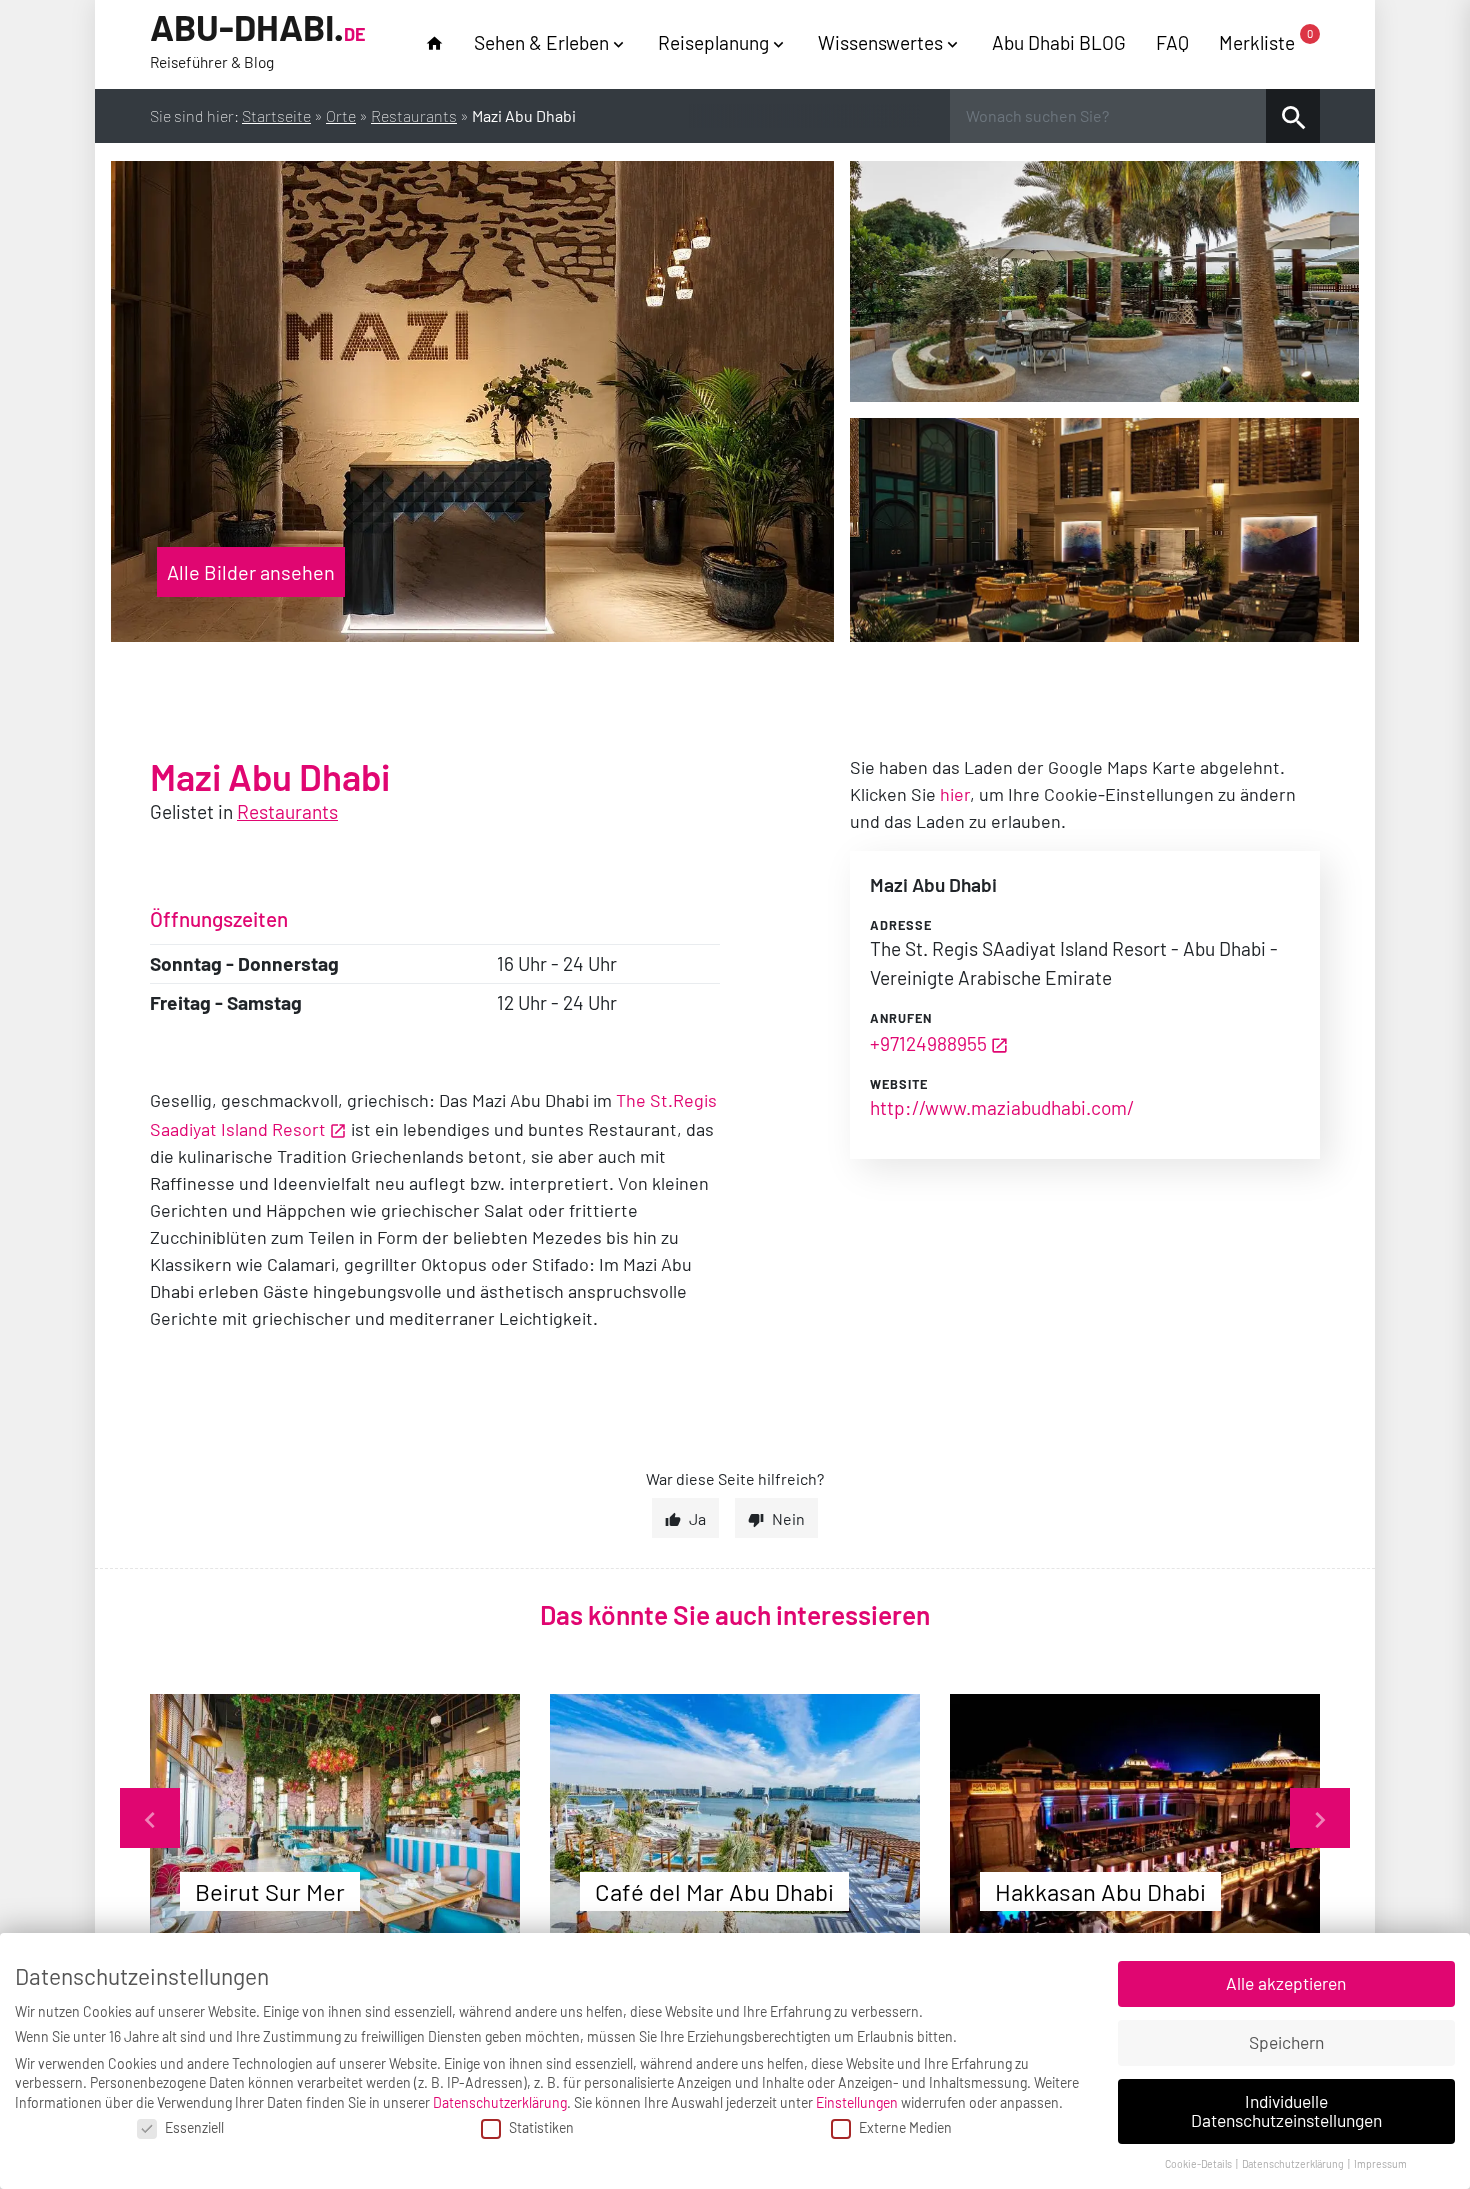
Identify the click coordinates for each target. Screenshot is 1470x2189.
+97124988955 (928, 1043)
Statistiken (541, 2127)
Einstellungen (857, 2102)
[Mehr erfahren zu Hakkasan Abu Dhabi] (1135, 1817)
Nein (788, 1518)
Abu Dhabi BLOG (1059, 42)
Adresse (901, 925)
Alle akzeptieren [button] (1286, 1983)
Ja (697, 1518)
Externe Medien (905, 2127)
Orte (341, 115)
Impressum (1380, 2163)
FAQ (1172, 42)
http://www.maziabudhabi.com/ (1002, 1107)
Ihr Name (20, 23)
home (434, 43)
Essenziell (194, 2127)
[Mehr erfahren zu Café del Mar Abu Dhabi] (735, 1817)
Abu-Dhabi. (258, 39)
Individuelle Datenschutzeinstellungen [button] (1286, 2111)
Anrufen (901, 1018)
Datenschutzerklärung (500, 2102)
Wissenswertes (880, 42)
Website (899, 1084)
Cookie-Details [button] (1199, 2163)
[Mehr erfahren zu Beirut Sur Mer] (335, 1817)
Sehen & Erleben (541, 42)
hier (955, 794)
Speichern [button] (1286, 2042)
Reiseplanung (713, 42)
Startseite (276, 115)
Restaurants (414, 115)
